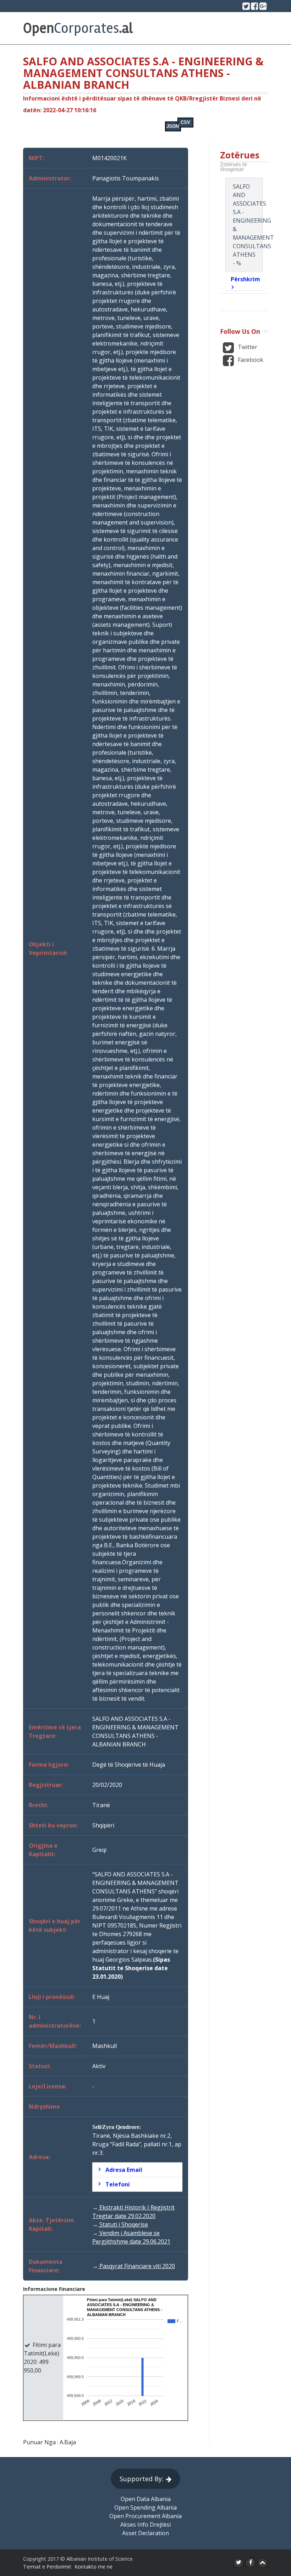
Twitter (247, 347)
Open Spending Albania (145, 2507)
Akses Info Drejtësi (145, 2525)
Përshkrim (245, 279)
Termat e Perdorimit (47, 2567)
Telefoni (118, 2184)
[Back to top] (263, 2563)
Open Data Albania (146, 2499)
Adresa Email (124, 2170)
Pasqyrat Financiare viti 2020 (136, 2266)
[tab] (137, 2170)
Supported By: (141, 2479)
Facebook (250, 360)
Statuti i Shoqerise (123, 2224)
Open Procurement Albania (145, 2516)
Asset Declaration (145, 2533)
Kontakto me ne (94, 2567)
